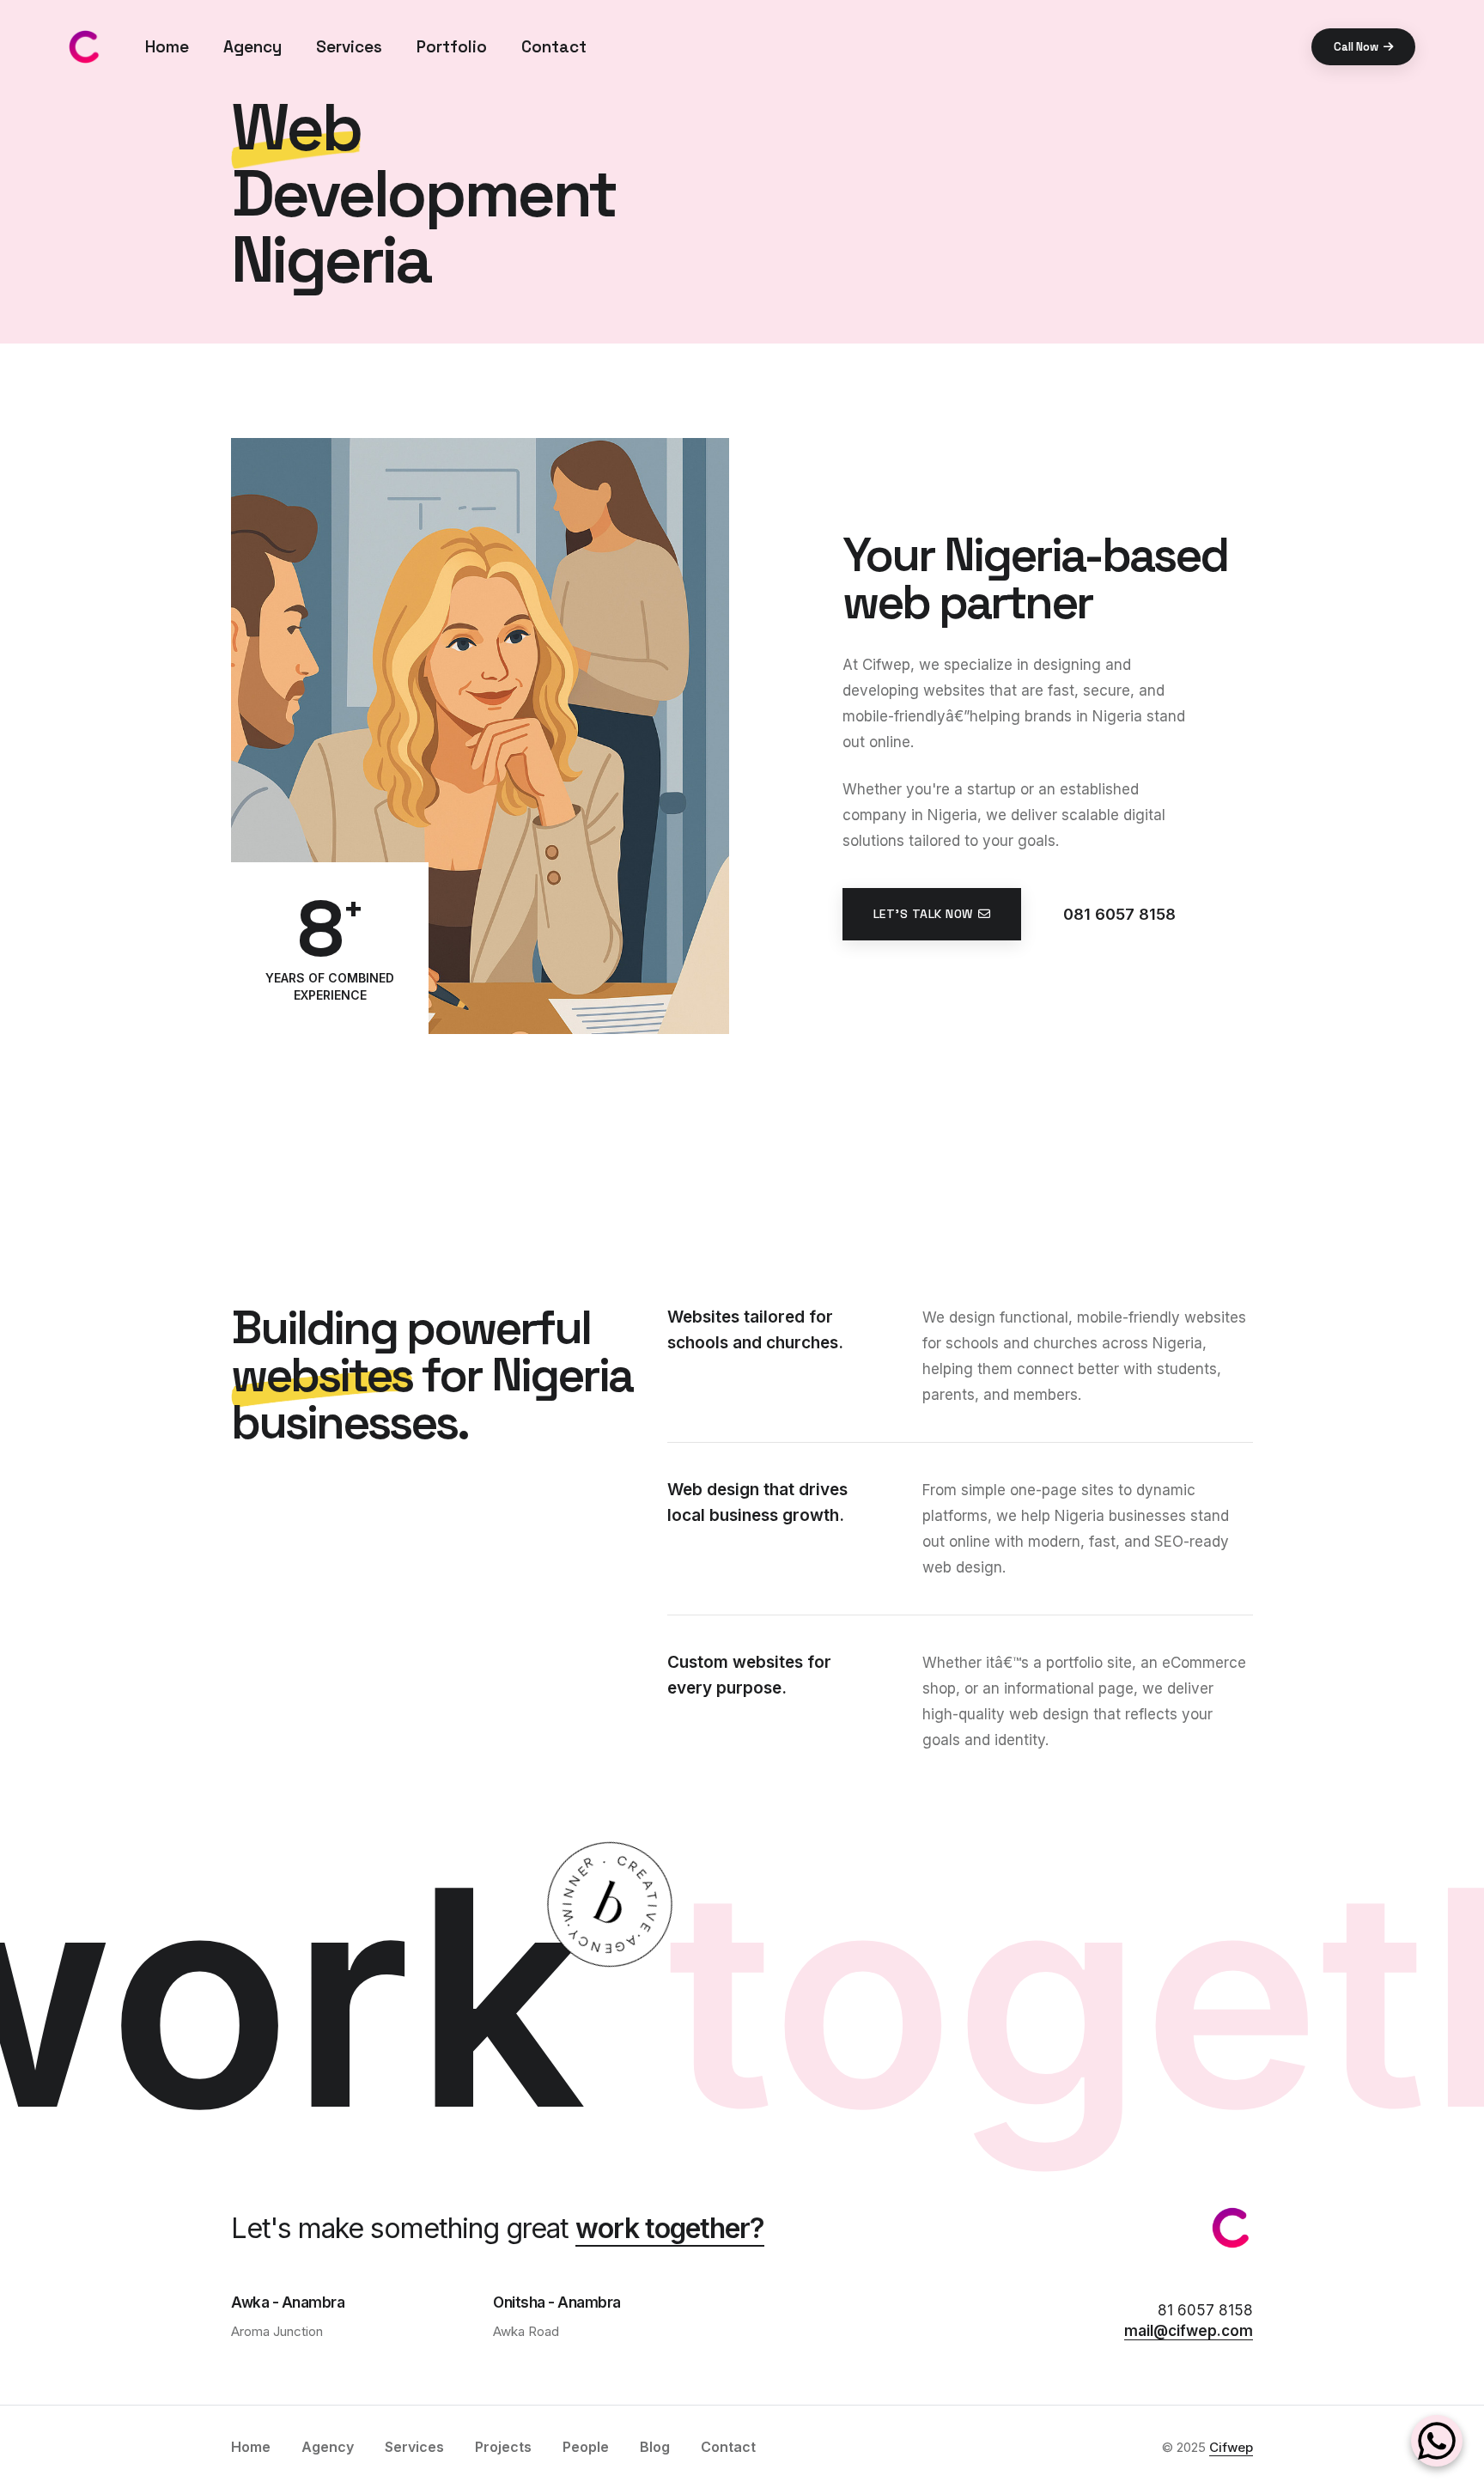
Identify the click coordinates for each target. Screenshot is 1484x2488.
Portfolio (452, 47)
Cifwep (1231, 2447)
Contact (554, 47)
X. (17, 1176)
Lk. (17, 1129)
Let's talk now (923, 914)
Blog (655, 2447)
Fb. (17, 1268)
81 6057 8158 (1205, 2310)
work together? (670, 2228)
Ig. (17, 1222)
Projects (503, 2447)
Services (349, 47)
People (586, 2447)
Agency (252, 47)
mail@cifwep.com (1189, 2331)
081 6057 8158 (1119, 914)
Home (167, 47)
